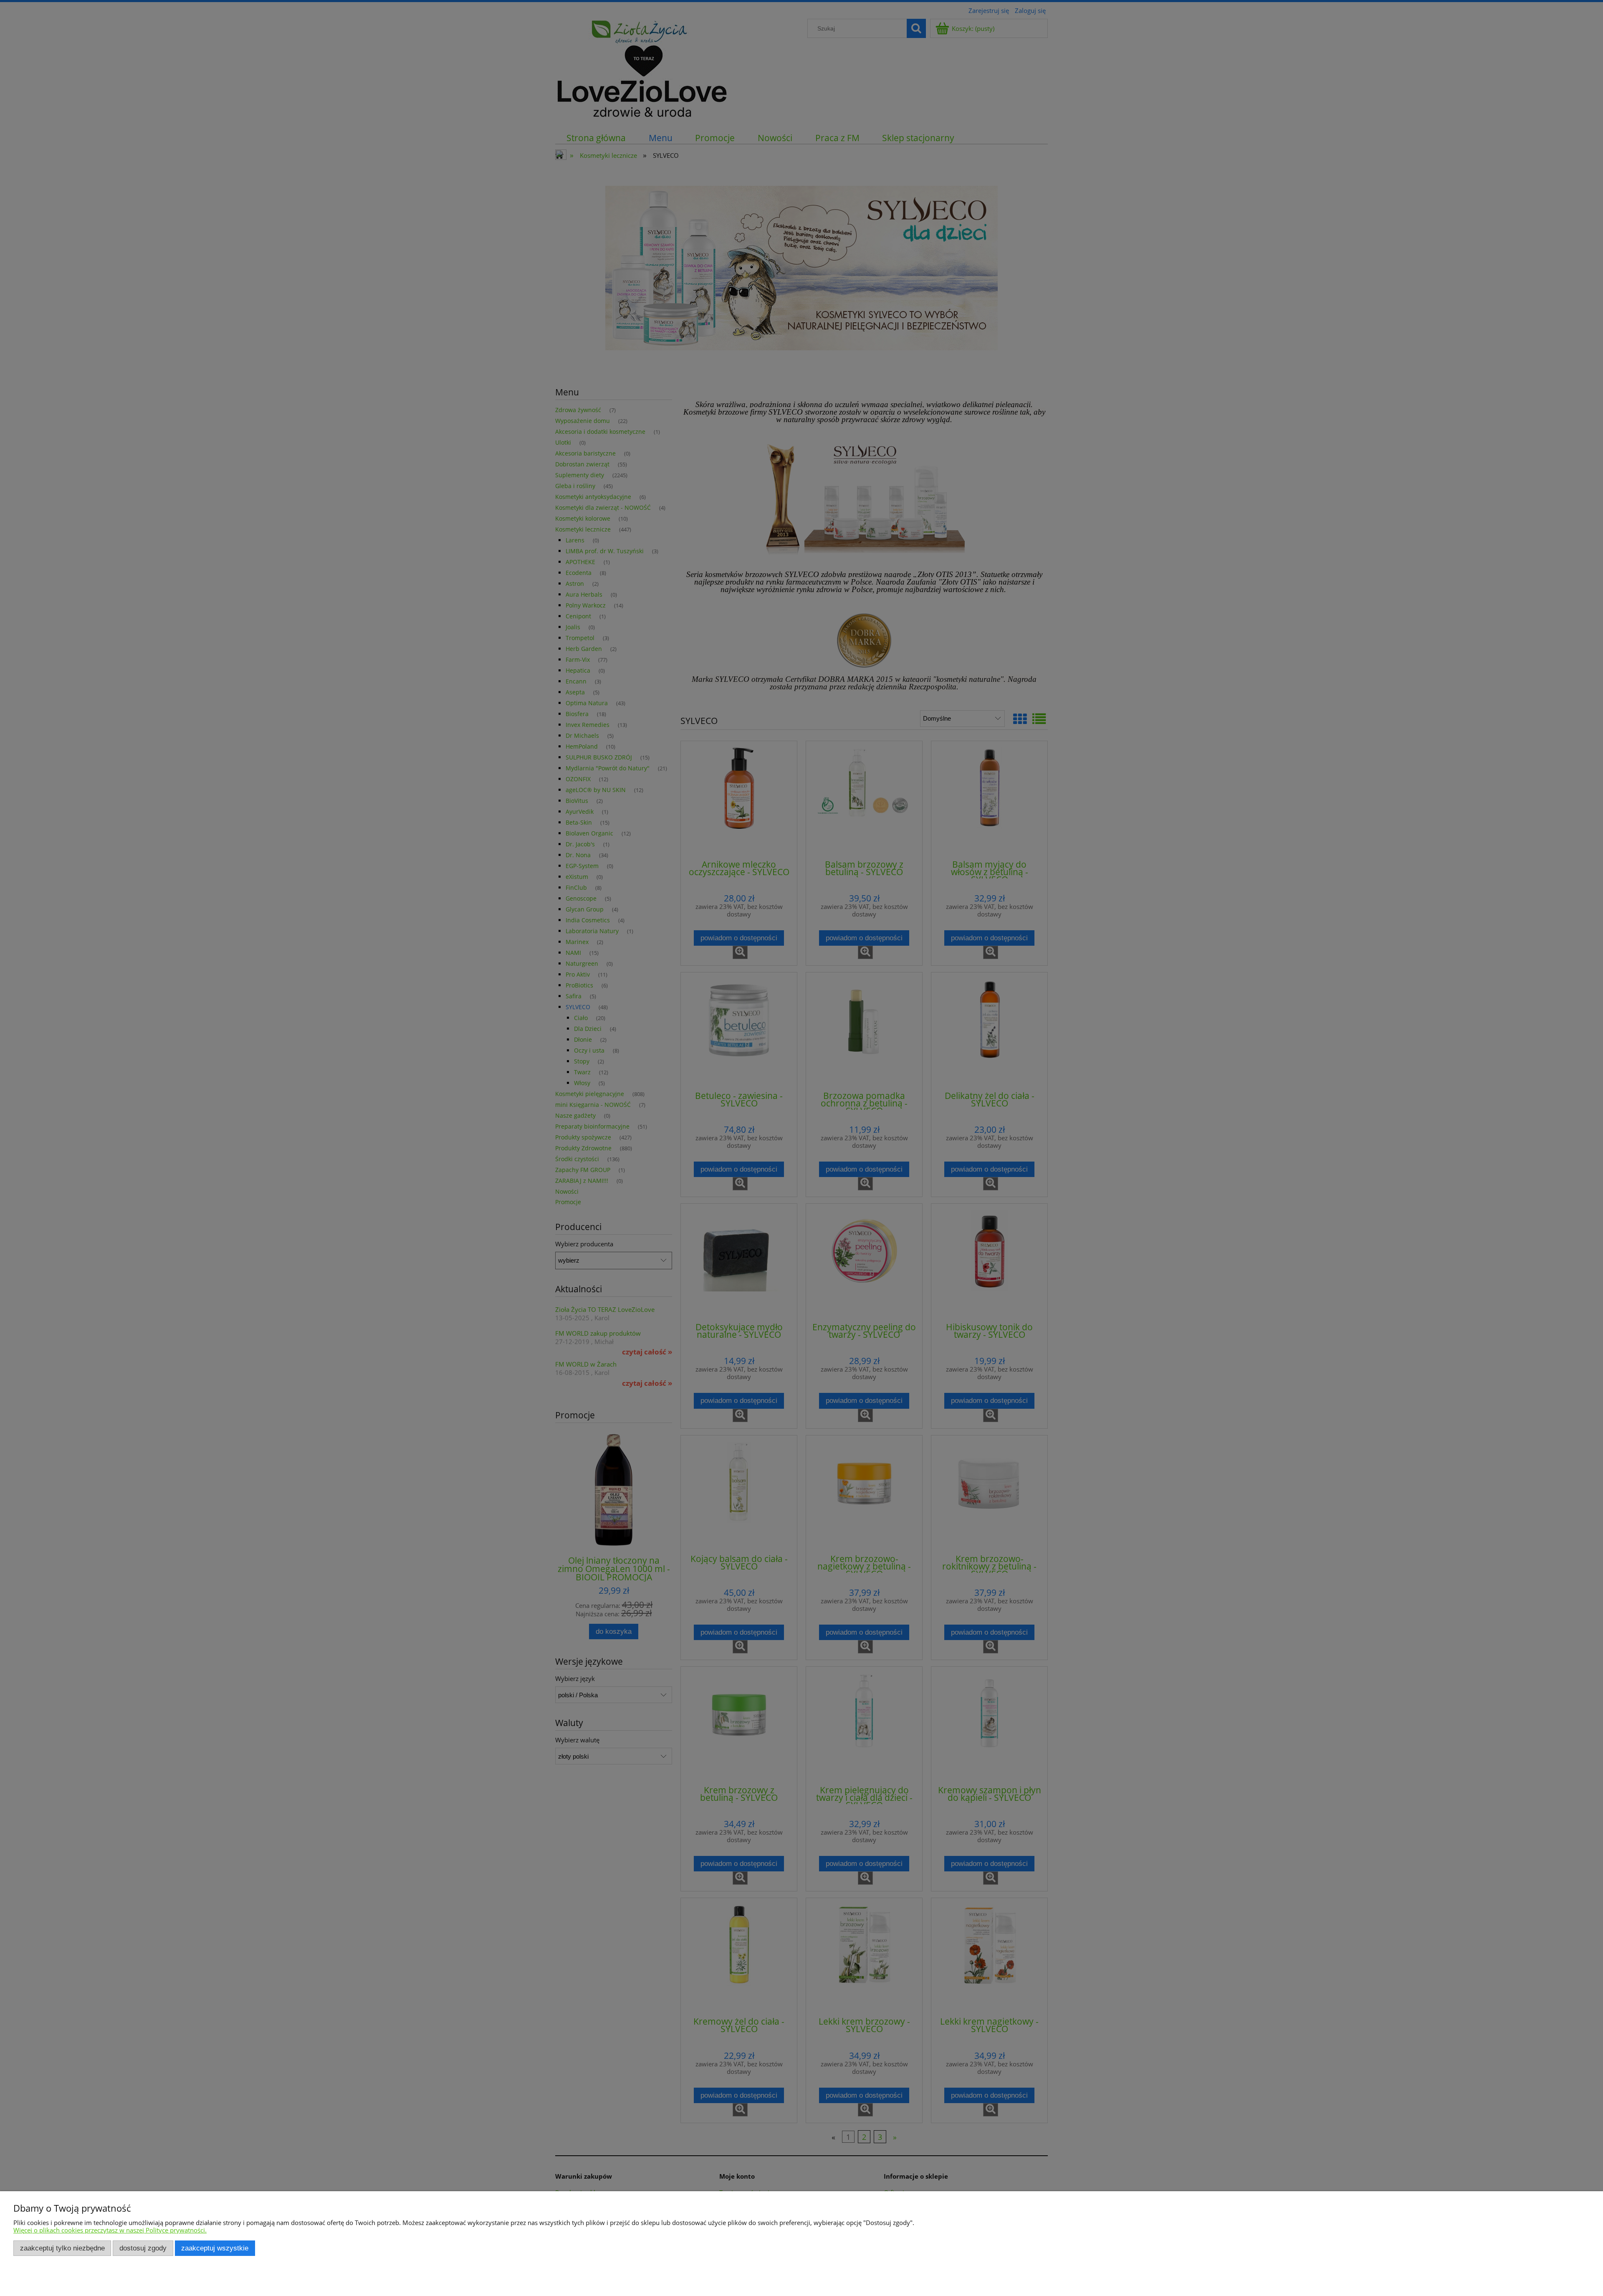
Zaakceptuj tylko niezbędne (62, 2248)
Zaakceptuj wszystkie (215, 2248)
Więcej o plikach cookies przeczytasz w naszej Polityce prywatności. (110, 2230)
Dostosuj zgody (143, 2248)
